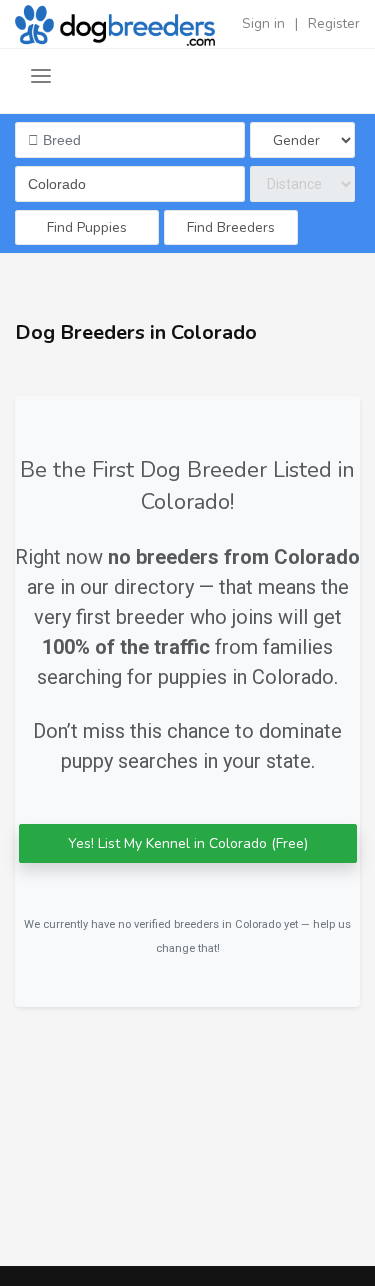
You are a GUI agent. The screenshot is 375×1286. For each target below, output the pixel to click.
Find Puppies (87, 227)
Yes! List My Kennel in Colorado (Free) (188, 843)
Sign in (263, 23)
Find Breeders (231, 227)
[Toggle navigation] (41, 76)
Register (334, 23)
